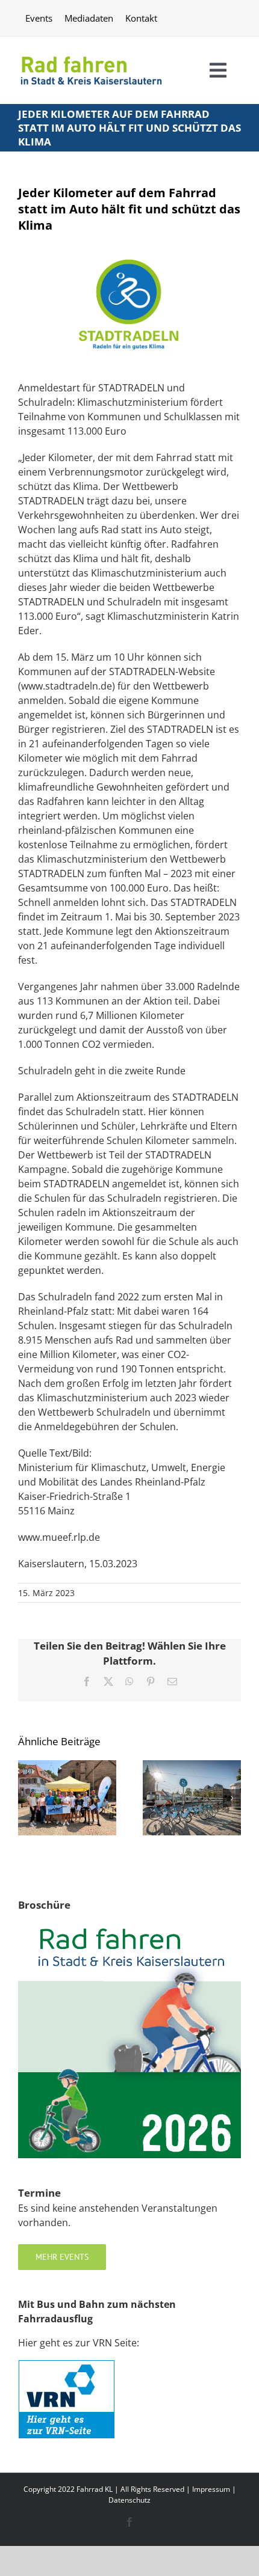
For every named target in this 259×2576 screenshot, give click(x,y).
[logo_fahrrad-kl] (91, 54)
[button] (27, 1798)
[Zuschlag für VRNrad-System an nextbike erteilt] (192, 1767)
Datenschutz (129, 2500)
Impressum (211, 2489)
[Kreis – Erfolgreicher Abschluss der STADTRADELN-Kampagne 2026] (67, 1767)
